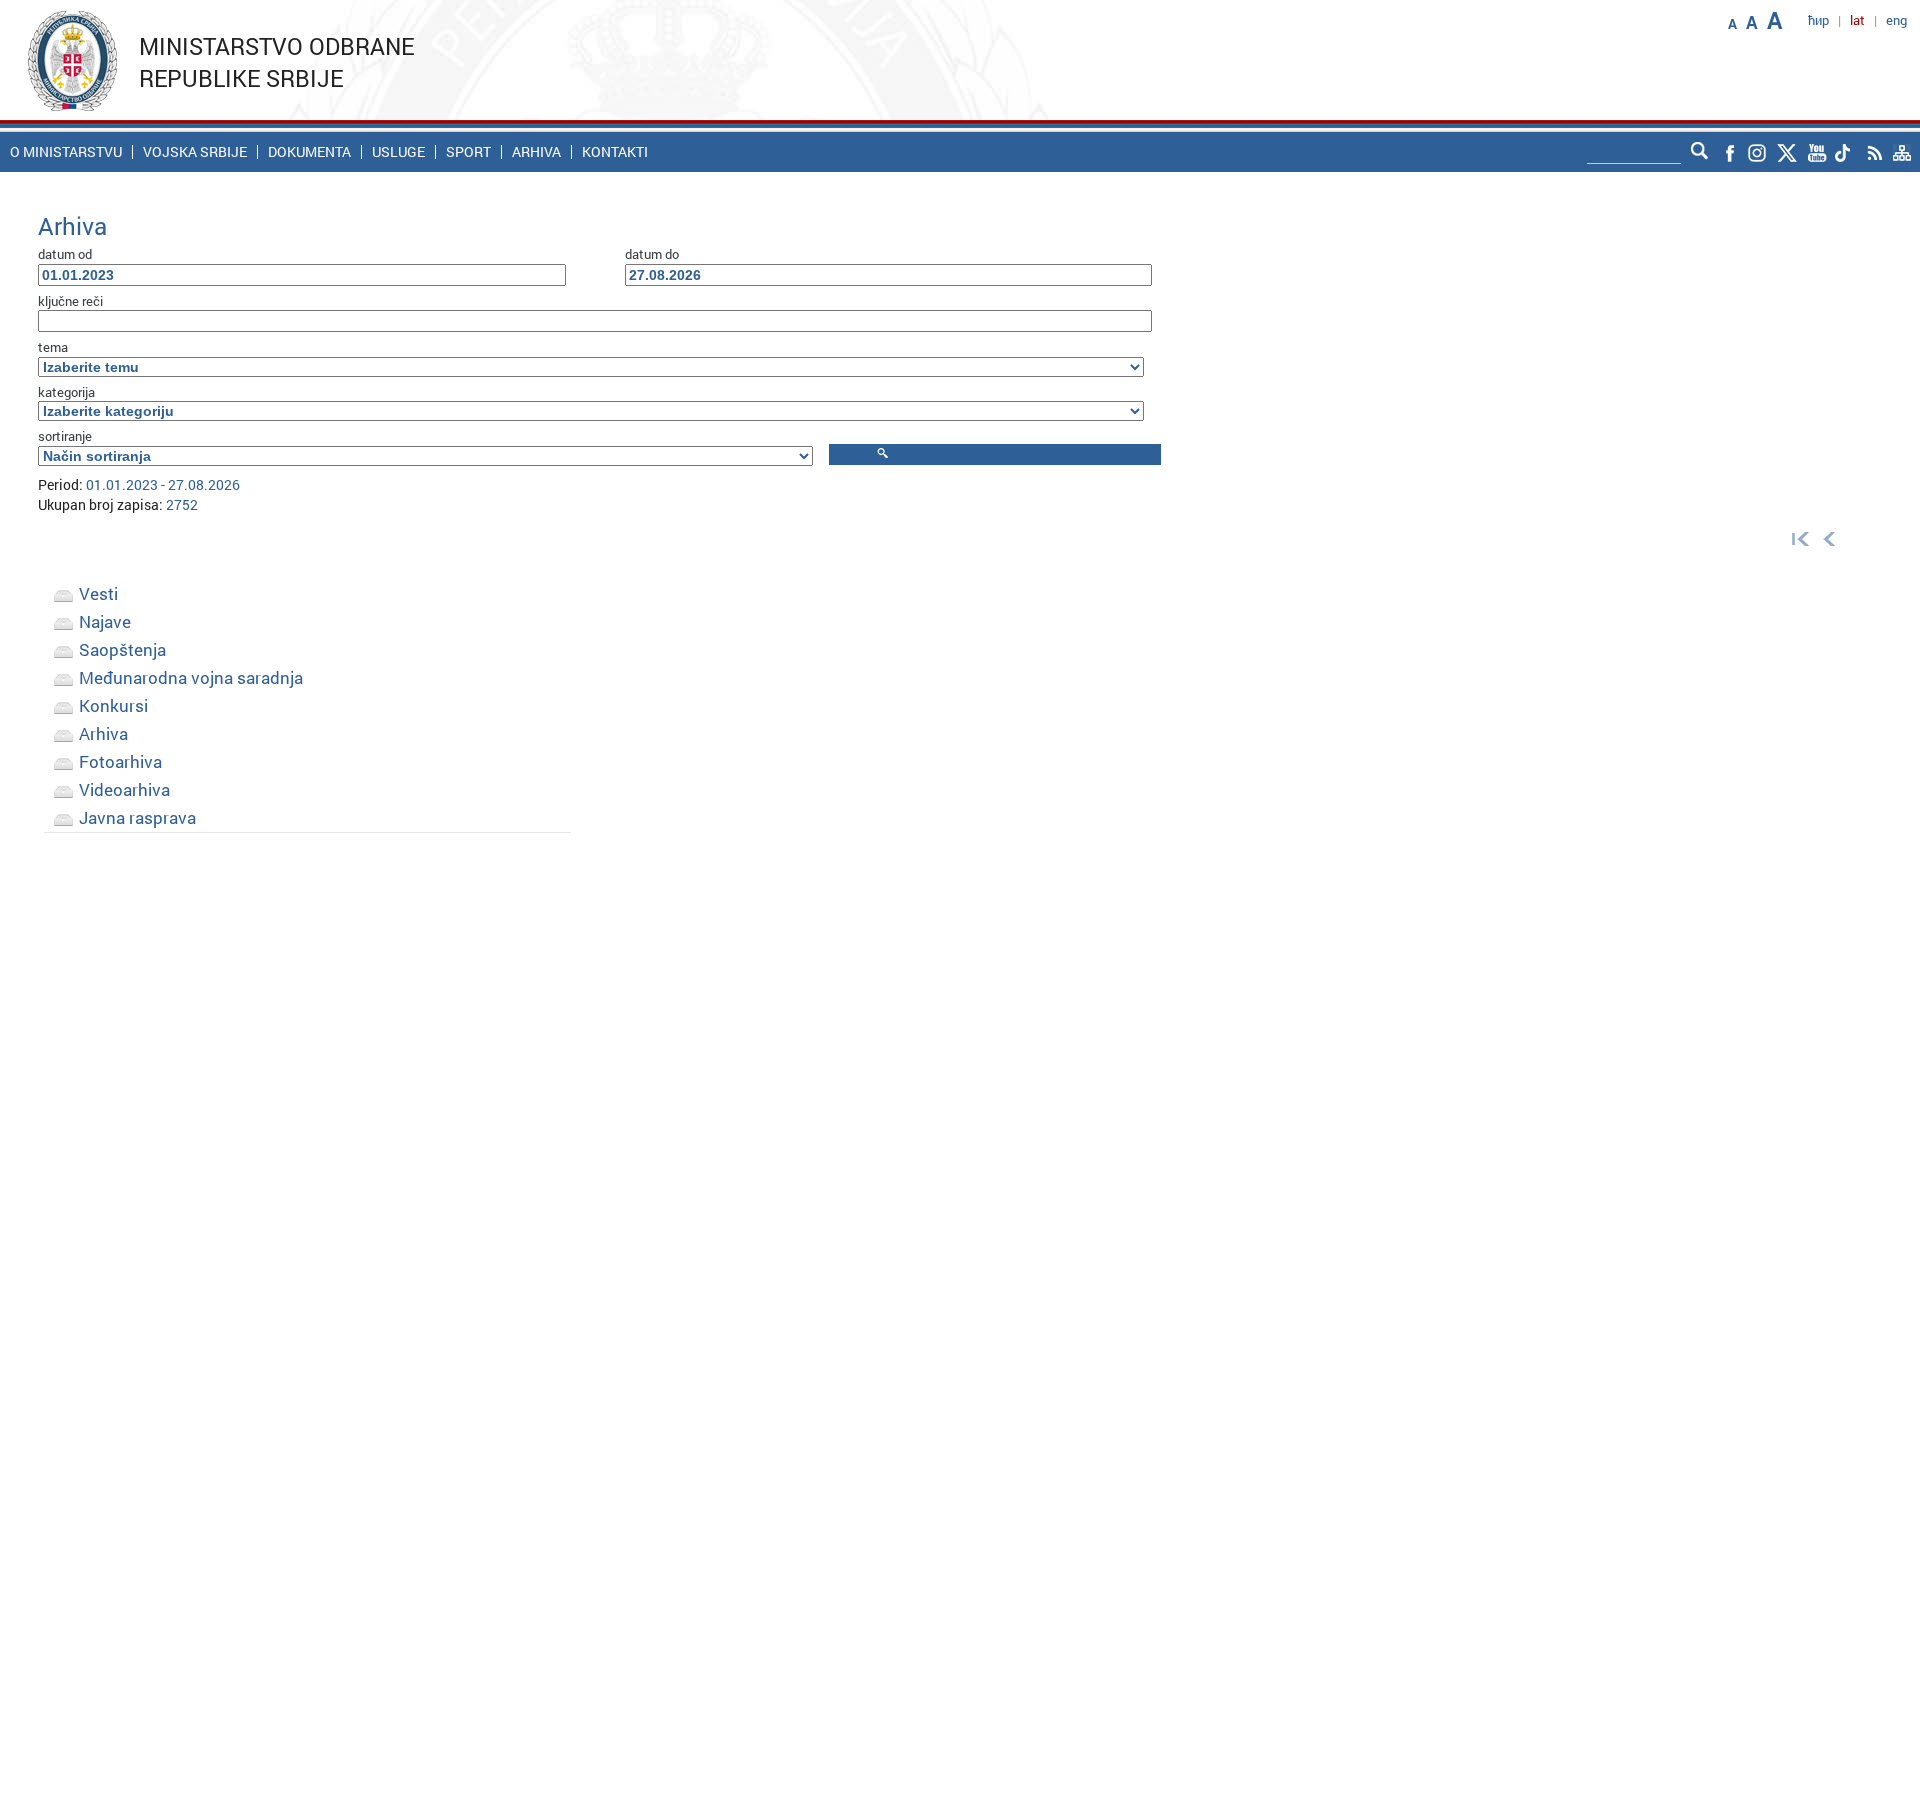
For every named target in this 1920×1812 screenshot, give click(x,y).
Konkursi (113, 705)
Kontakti (615, 152)
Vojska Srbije (195, 152)
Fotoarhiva (120, 761)
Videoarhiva (124, 789)
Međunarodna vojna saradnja (191, 677)
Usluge (398, 152)
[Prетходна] (1829, 538)
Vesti (98, 593)
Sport (468, 152)
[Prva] (1796, 538)
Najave (105, 621)
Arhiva (536, 152)
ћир (1818, 20)
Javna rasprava (137, 817)
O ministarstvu (66, 152)
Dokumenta (309, 152)
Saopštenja (122, 649)
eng (1896, 20)
